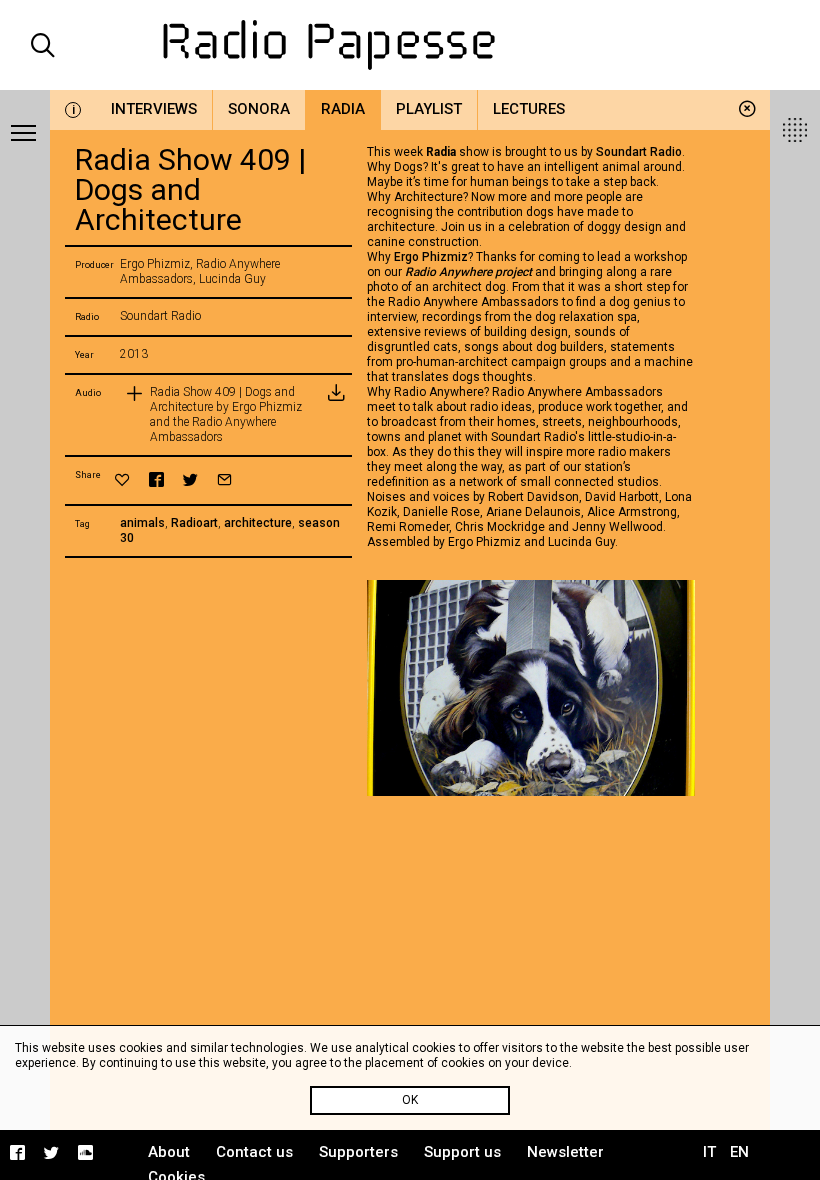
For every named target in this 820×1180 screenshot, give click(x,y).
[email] (224, 479)
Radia (343, 109)
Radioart (194, 523)
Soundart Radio (639, 152)
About (169, 1152)
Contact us (254, 1152)
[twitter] (190, 479)
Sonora (259, 109)
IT (709, 1152)
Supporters (358, 1152)
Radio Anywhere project (468, 272)
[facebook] (156, 479)
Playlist (429, 109)
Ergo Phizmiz (431, 257)
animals (142, 523)
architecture (258, 523)
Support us (462, 1152)
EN (739, 1152)
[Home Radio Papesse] (410, 45)
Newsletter (565, 1152)
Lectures (529, 109)
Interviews (154, 109)
